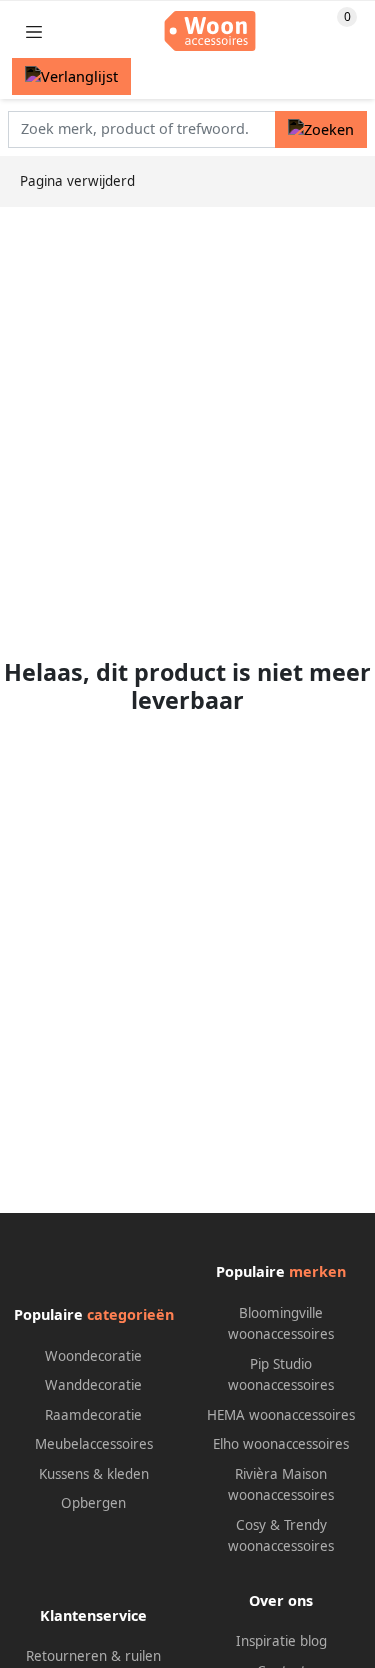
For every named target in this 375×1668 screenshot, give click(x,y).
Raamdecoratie (93, 1415)
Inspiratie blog (281, 1641)
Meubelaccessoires (94, 1444)
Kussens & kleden (94, 1474)
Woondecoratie (93, 1356)
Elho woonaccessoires (281, 1444)
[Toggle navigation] (34, 31)
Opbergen (93, 1503)
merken (317, 1271)
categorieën (130, 1314)
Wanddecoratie (93, 1385)
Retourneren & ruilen (93, 1656)
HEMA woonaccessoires (281, 1415)
